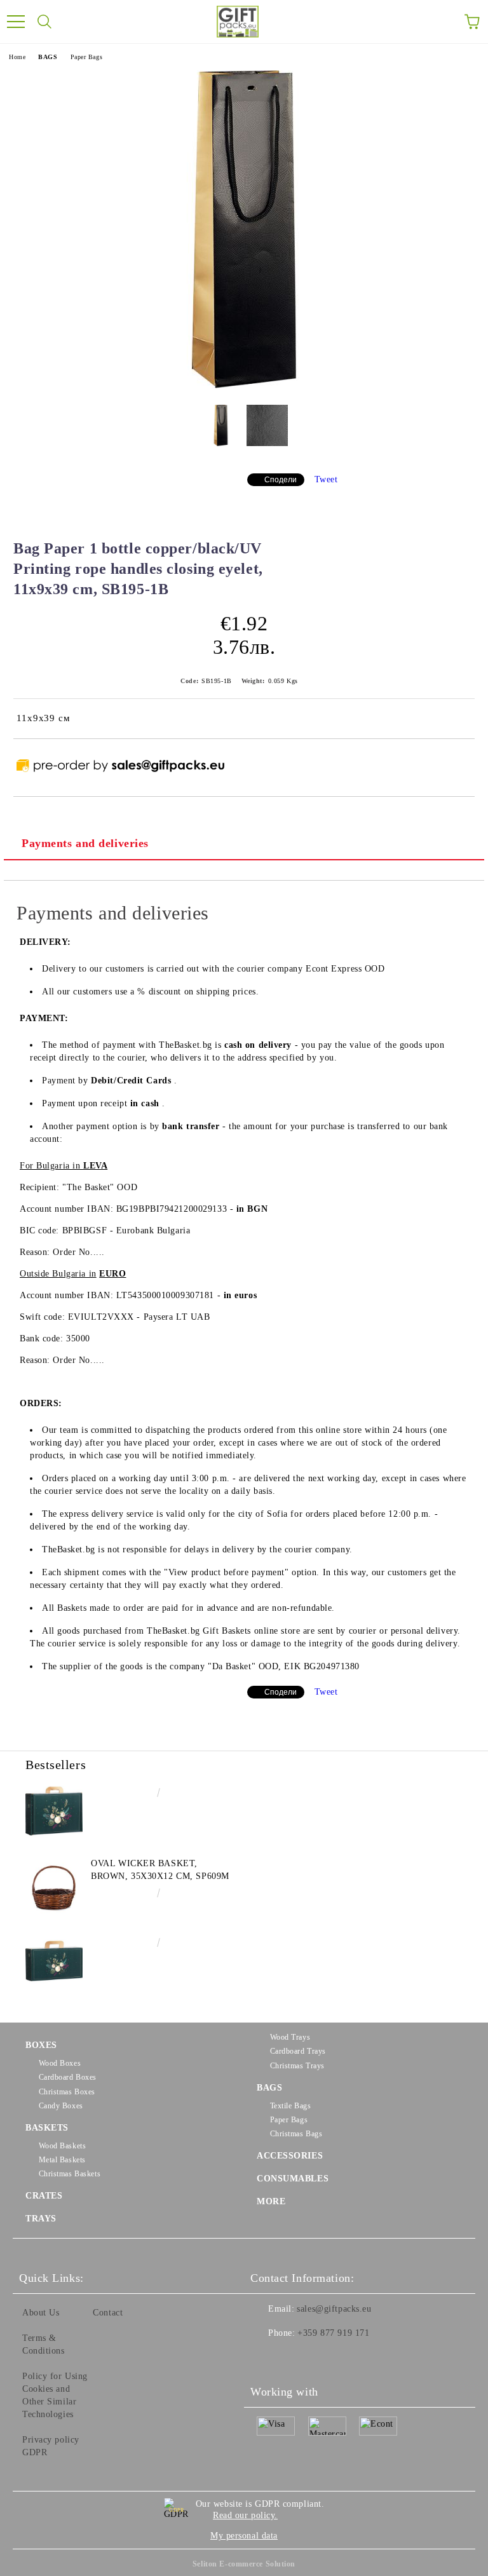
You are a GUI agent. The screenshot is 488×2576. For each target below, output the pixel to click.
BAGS (48, 57)
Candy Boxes (61, 2106)
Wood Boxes (60, 2063)
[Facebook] (267, 2359)
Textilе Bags (290, 2106)
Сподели (281, 480)
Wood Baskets (62, 2146)
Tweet (326, 479)
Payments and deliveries (85, 843)
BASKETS (47, 2128)
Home (17, 57)
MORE (271, 2201)
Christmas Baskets (70, 2174)
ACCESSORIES (290, 2156)
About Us (41, 2313)
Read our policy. (245, 2515)
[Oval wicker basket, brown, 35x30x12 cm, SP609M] (54, 1886)
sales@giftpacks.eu (334, 2309)
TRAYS (41, 2219)
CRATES (44, 2196)
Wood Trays (290, 2037)
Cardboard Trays (298, 2051)
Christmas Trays (297, 2066)
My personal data (244, 2536)
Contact (108, 2313)
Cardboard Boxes (68, 2077)
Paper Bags (87, 57)
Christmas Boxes (67, 2092)
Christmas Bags (296, 2134)
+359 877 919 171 (333, 2333)
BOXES (41, 2045)
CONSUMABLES (293, 2179)
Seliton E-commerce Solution (244, 2564)
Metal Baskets (62, 2160)
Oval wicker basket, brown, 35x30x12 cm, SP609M (160, 1870)
